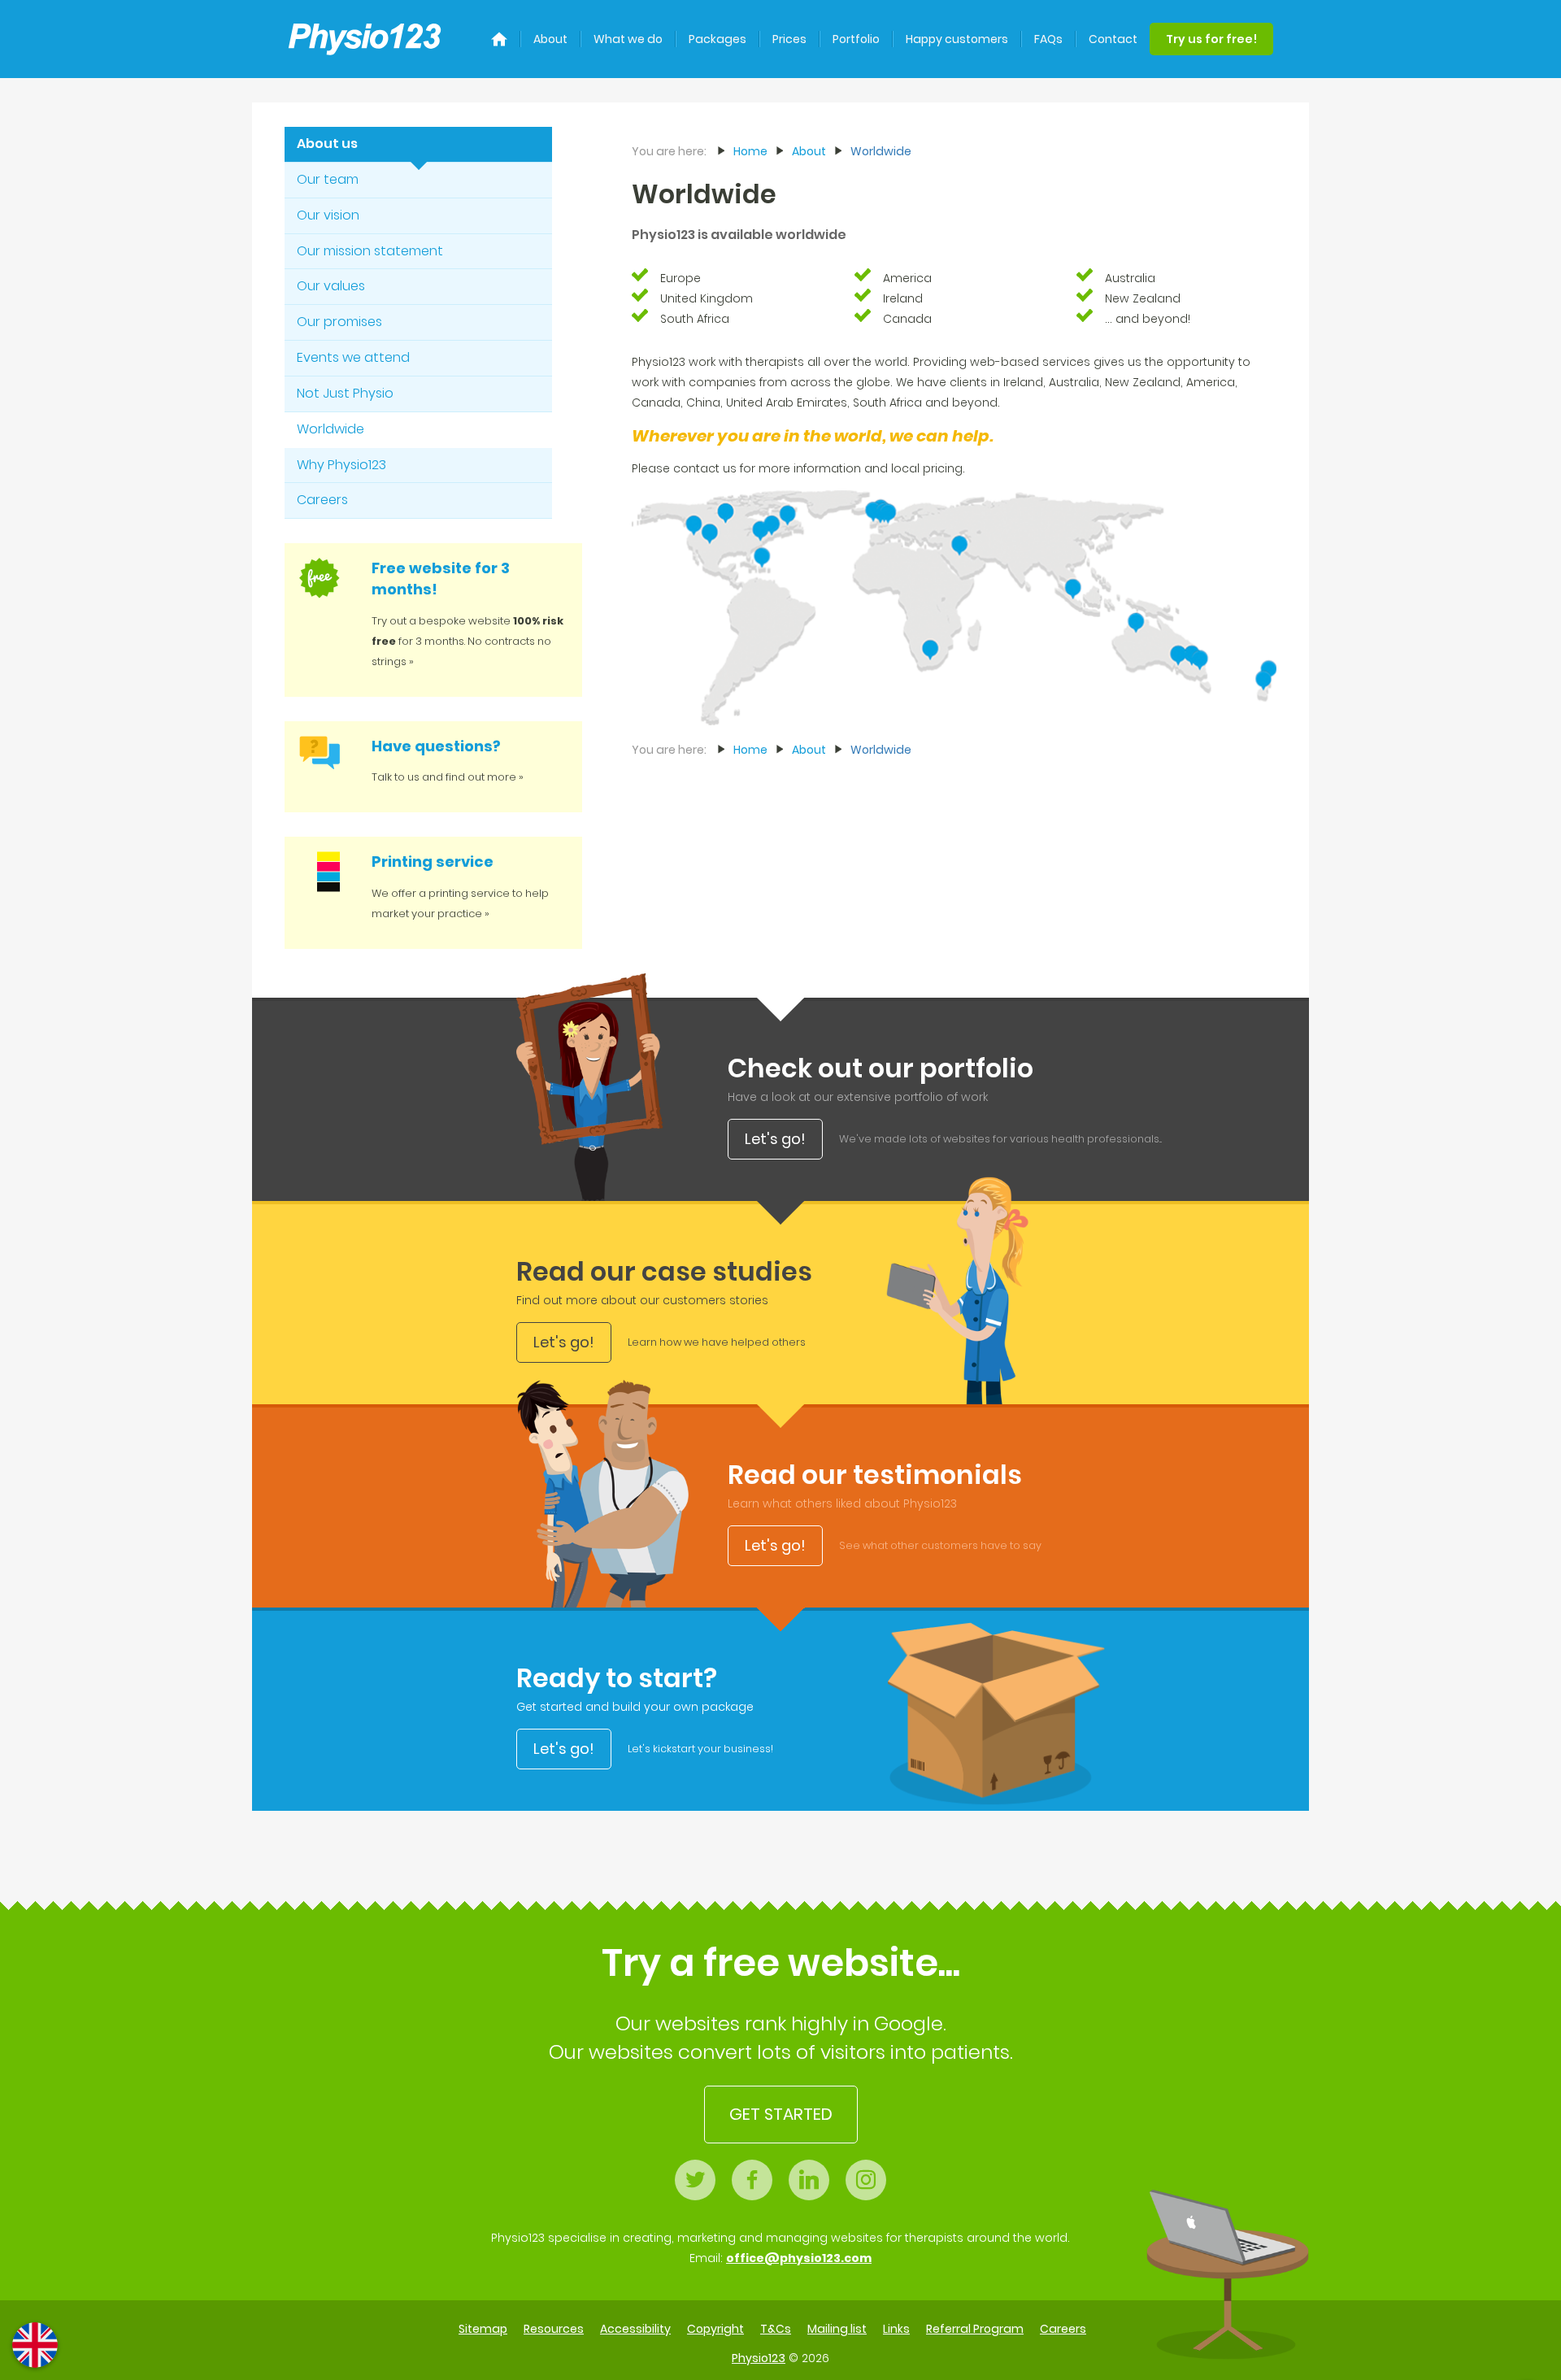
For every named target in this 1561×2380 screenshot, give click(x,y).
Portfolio (856, 39)
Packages (717, 39)
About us (327, 144)
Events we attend (353, 357)
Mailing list (837, 2329)
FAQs (1048, 39)
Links (896, 2329)
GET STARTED (781, 2114)
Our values (331, 286)
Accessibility (635, 2329)
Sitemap (483, 2329)
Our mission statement (370, 251)
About (550, 39)
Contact (1113, 39)
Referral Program (975, 2329)
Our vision (328, 215)
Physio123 (759, 2358)
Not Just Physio (345, 393)
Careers (322, 500)
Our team (328, 179)
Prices (789, 39)
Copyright (715, 2329)
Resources (554, 2329)
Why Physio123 (341, 465)
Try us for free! (1211, 39)
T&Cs (776, 2329)
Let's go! (775, 1139)
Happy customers (957, 39)
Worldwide (330, 429)
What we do (628, 39)
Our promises (339, 322)
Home (750, 151)
